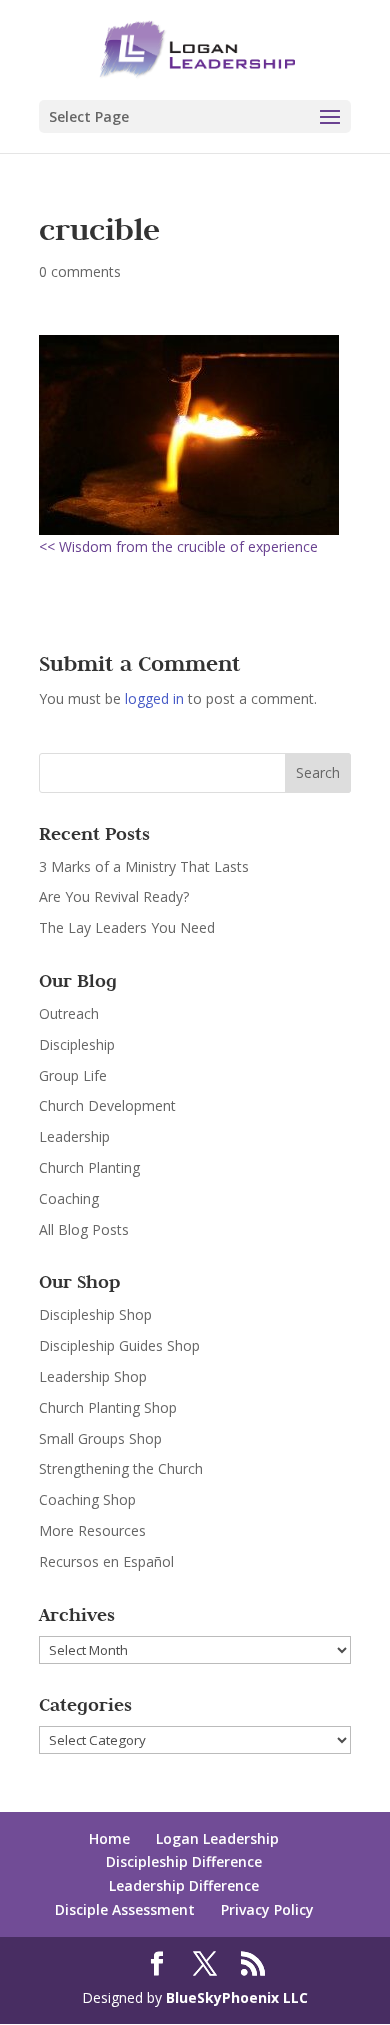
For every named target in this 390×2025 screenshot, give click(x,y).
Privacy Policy (267, 1909)
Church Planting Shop (108, 1407)
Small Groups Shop (100, 1438)
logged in (154, 698)
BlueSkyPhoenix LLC (237, 1997)
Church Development (107, 1105)
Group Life (73, 1075)
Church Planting (89, 1167)
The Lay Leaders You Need (127, 927)
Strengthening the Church (121, 1468)
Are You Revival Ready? (114, 896)
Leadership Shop (93, 1376)
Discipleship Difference (184, 1861)
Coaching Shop (87, 1499)
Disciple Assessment (125, 1909)
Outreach (69, 1013)
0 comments (80, 271)
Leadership (74, 1136)
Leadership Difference (184, 1885)
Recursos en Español (106, 1561)
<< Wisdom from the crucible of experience (178, 546)
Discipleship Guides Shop (119, 1345)
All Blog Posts (84, 1229)
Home (109, 1838)
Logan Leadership (217, 1838)
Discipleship (77, 1044)
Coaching (69, 1198)
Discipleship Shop (95, 1314)
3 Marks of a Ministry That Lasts (144, 866)
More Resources (92, 1530)
